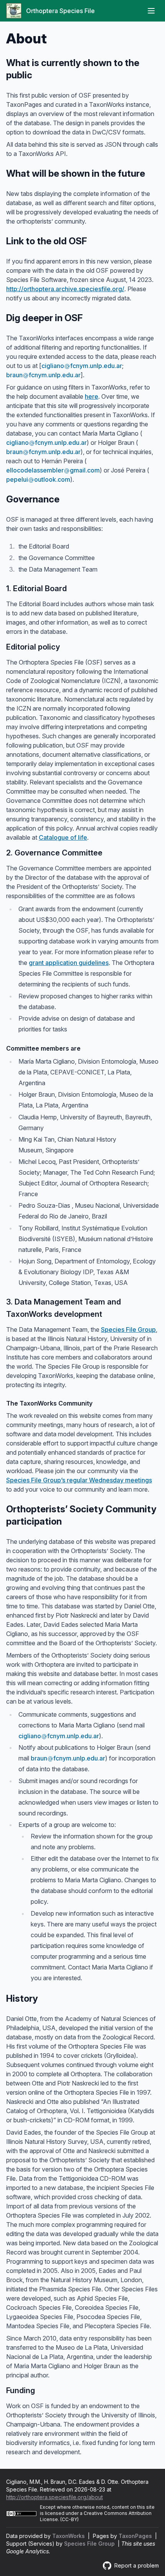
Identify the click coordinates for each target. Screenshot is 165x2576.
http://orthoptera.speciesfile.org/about (54, 2497)
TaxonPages (136, 2536)
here (92, 396)
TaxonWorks (69, 2536)
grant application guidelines (69, 963)
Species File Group (128, 1329)
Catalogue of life (63, 837)
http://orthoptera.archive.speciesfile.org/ (65, 289)
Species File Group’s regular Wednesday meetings (79, 1480)
